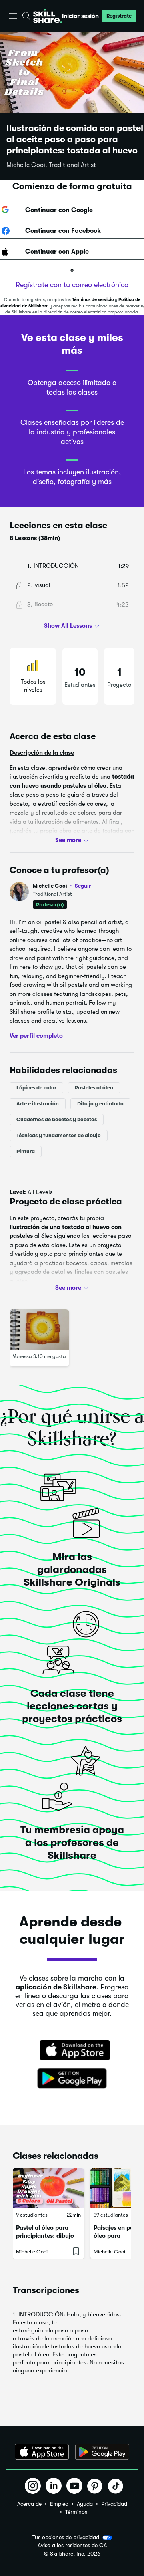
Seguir (83, 886)
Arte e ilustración (38, 1104)
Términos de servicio (93, 300)
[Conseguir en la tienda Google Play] (72, 2079)
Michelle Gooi (62, 886)
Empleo (59, 2504)
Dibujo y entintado (100, 1104)
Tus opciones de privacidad (66, 2537)
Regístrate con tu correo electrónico (72, 285)
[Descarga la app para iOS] (42, 2452)
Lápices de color (36, 1088)
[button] (13, 16)
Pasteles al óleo (94, 1088)
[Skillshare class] (48, 2188)
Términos (76, 2512)
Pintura (26, 1151)
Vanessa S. (25, 1356)
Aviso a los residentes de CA (72, 2545)
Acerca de (29, 2504)
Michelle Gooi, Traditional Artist (51, 165)
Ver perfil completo (36, 1035)
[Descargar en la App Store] (72, 2051)
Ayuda (85, 2504)
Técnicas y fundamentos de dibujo (59, 1135)
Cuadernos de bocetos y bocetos (57, 1119)
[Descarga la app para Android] (102, 2452)
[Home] (48, 16)
